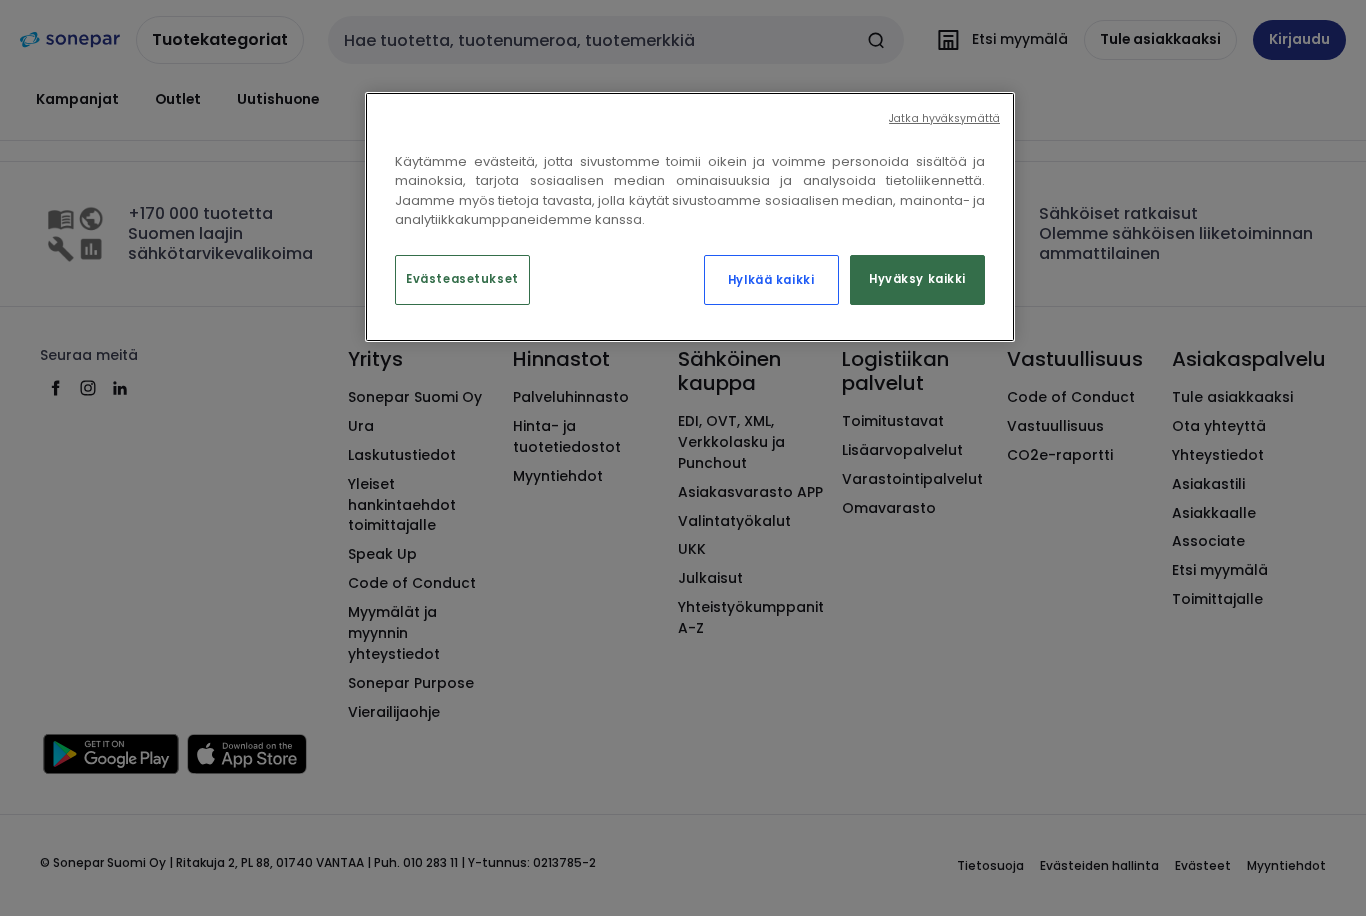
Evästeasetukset (462, 279)
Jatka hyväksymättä (944, 118)
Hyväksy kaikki (917, 279)
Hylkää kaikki (771, 280)
